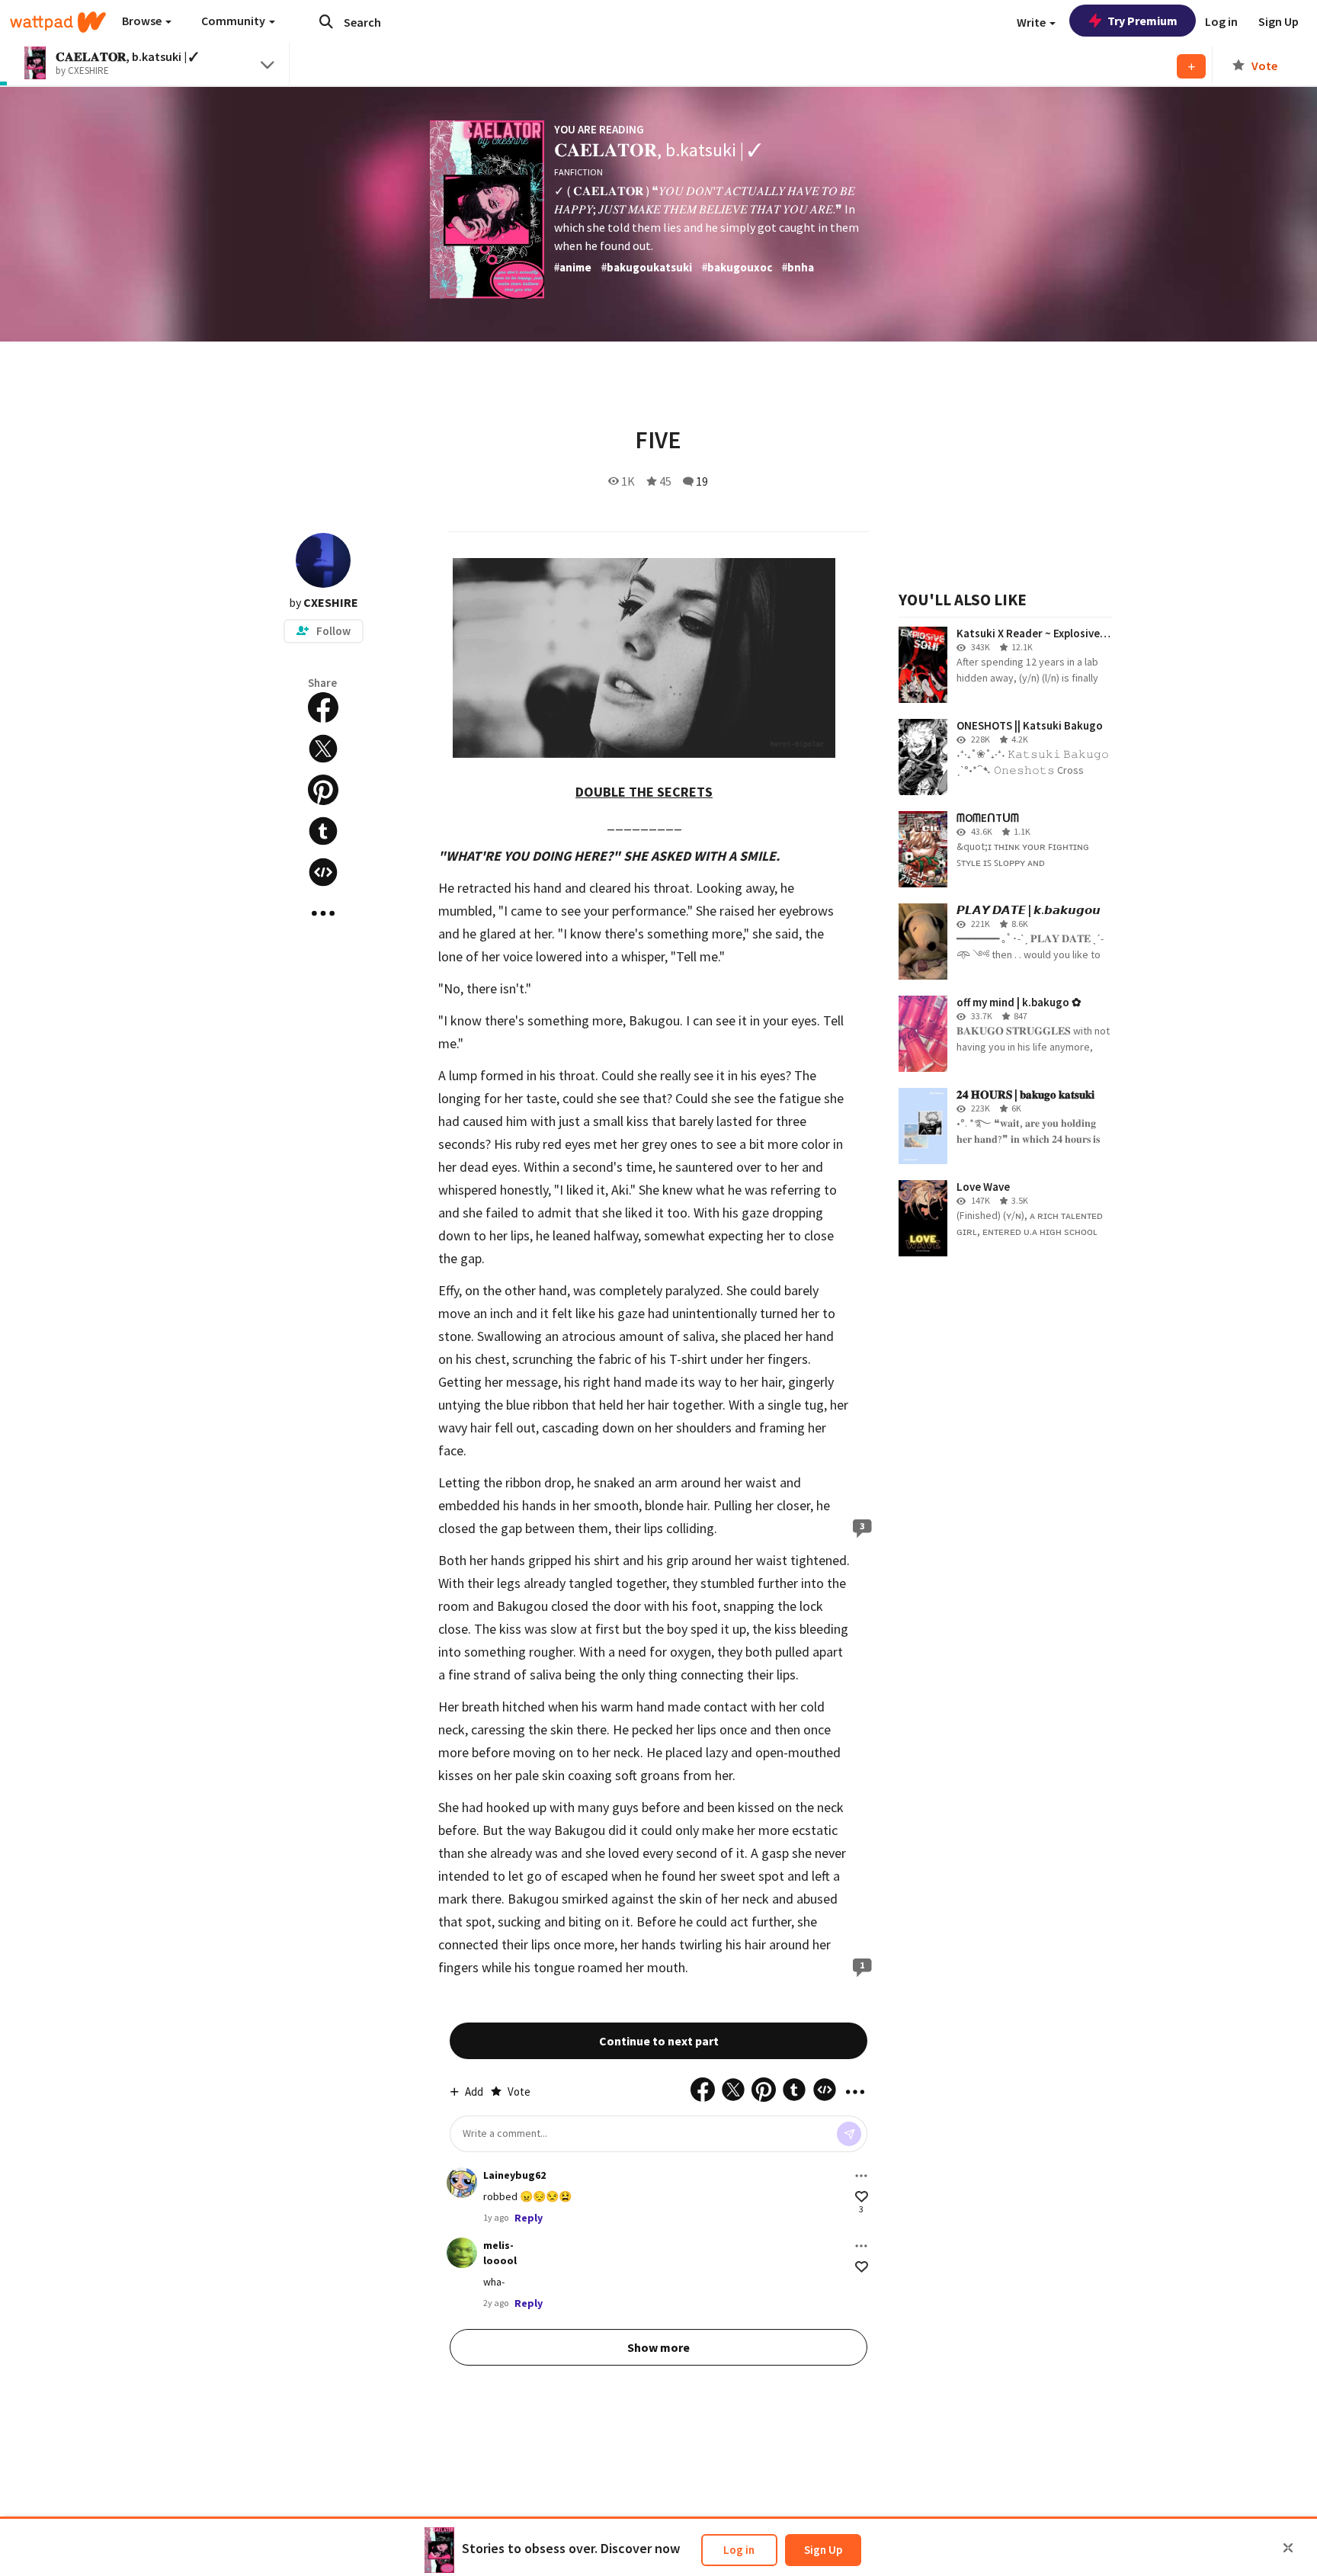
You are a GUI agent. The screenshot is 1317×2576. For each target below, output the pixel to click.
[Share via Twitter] (323, 749)
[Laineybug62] (462, 2183)
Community (234, 21)
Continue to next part (659, 2041)
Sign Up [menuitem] (1279, 21)
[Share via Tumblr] (323, 831)
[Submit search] (326, 21)
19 (702, 481)
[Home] (58, 22)
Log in (739, 2550)
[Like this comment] (862, 2197)
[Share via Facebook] (323, 707)
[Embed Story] (323, 872)
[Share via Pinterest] (323, 790)
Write (1032, 22)
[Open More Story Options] (323, 913)
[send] (849, 2134)
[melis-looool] (462, 2253)
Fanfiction (578, 172)
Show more (658, 2347)
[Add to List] (1191, 66)
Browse (143, 21)
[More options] (861, 2176)
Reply (529, 2218)
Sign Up (823, 2550)
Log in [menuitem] (1221, 21)
